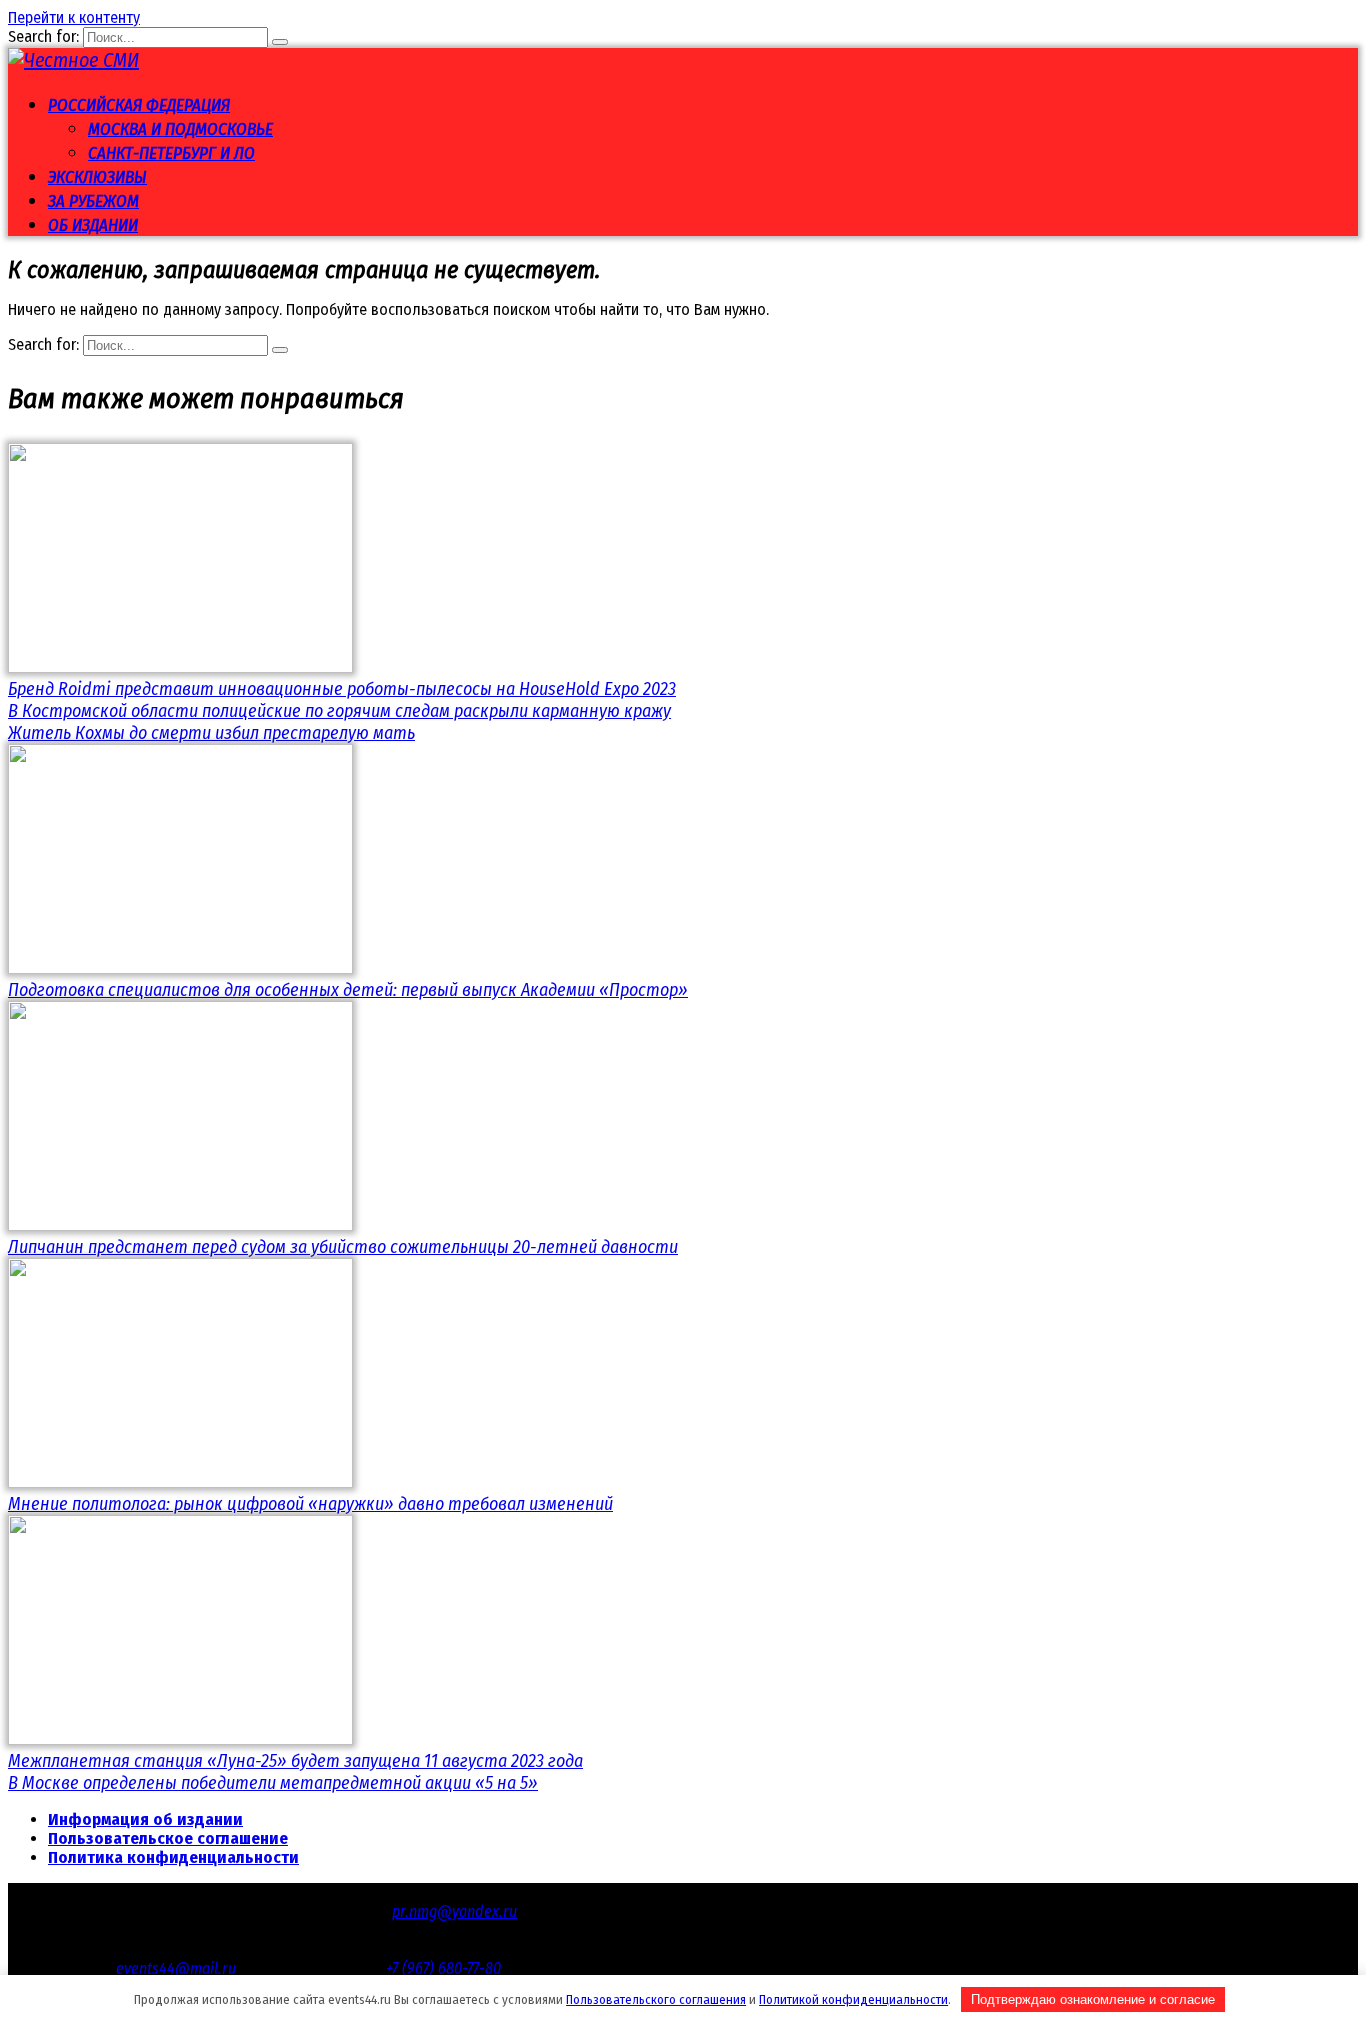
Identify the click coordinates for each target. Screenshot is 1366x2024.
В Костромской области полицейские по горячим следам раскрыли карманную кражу (339, 711)
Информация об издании (145, 1819)
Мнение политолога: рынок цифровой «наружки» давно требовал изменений (310, 1504)
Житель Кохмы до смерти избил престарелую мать (211, 733)
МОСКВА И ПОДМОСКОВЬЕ (180, 129)
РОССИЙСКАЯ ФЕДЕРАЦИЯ (139, 105)
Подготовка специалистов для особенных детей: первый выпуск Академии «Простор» (348, 990)
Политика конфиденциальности (173, 1857)
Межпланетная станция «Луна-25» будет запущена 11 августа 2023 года (295, 1761)
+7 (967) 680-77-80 (443, 1968)
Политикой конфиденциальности (853, 1999)
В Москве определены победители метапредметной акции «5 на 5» (273, 1783)
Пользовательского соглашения (656, 1999)
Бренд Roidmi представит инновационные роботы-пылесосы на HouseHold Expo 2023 (342, 689)
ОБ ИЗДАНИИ (93, 225)
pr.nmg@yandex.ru (454, 1911)
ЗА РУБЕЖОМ (93, 201)
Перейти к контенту (74, 17)
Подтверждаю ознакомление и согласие (1093, 1999)
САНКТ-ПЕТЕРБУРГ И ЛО (171, 153)
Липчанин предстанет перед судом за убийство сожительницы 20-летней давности (343, 1247)
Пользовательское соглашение (168, 1838)
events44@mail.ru (176, 1968)
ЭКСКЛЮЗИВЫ (97, 177)
